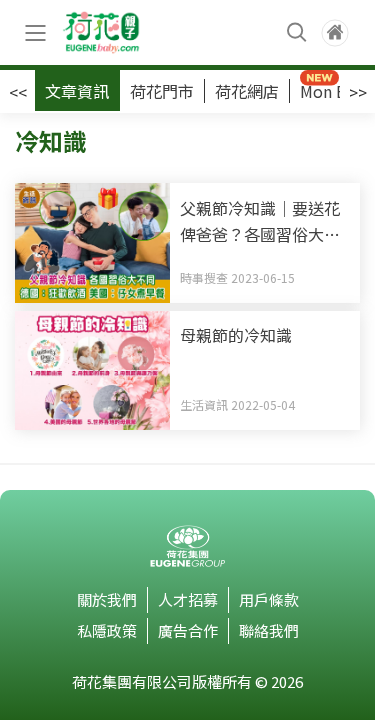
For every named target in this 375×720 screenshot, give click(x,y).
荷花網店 (247, 91)
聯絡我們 (269, 630)
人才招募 (188, 599)
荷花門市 (162, 91)
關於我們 (107, 599)
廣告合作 (188, 630)
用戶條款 (269, 599)
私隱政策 (107, 630)
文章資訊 (77, 91)
